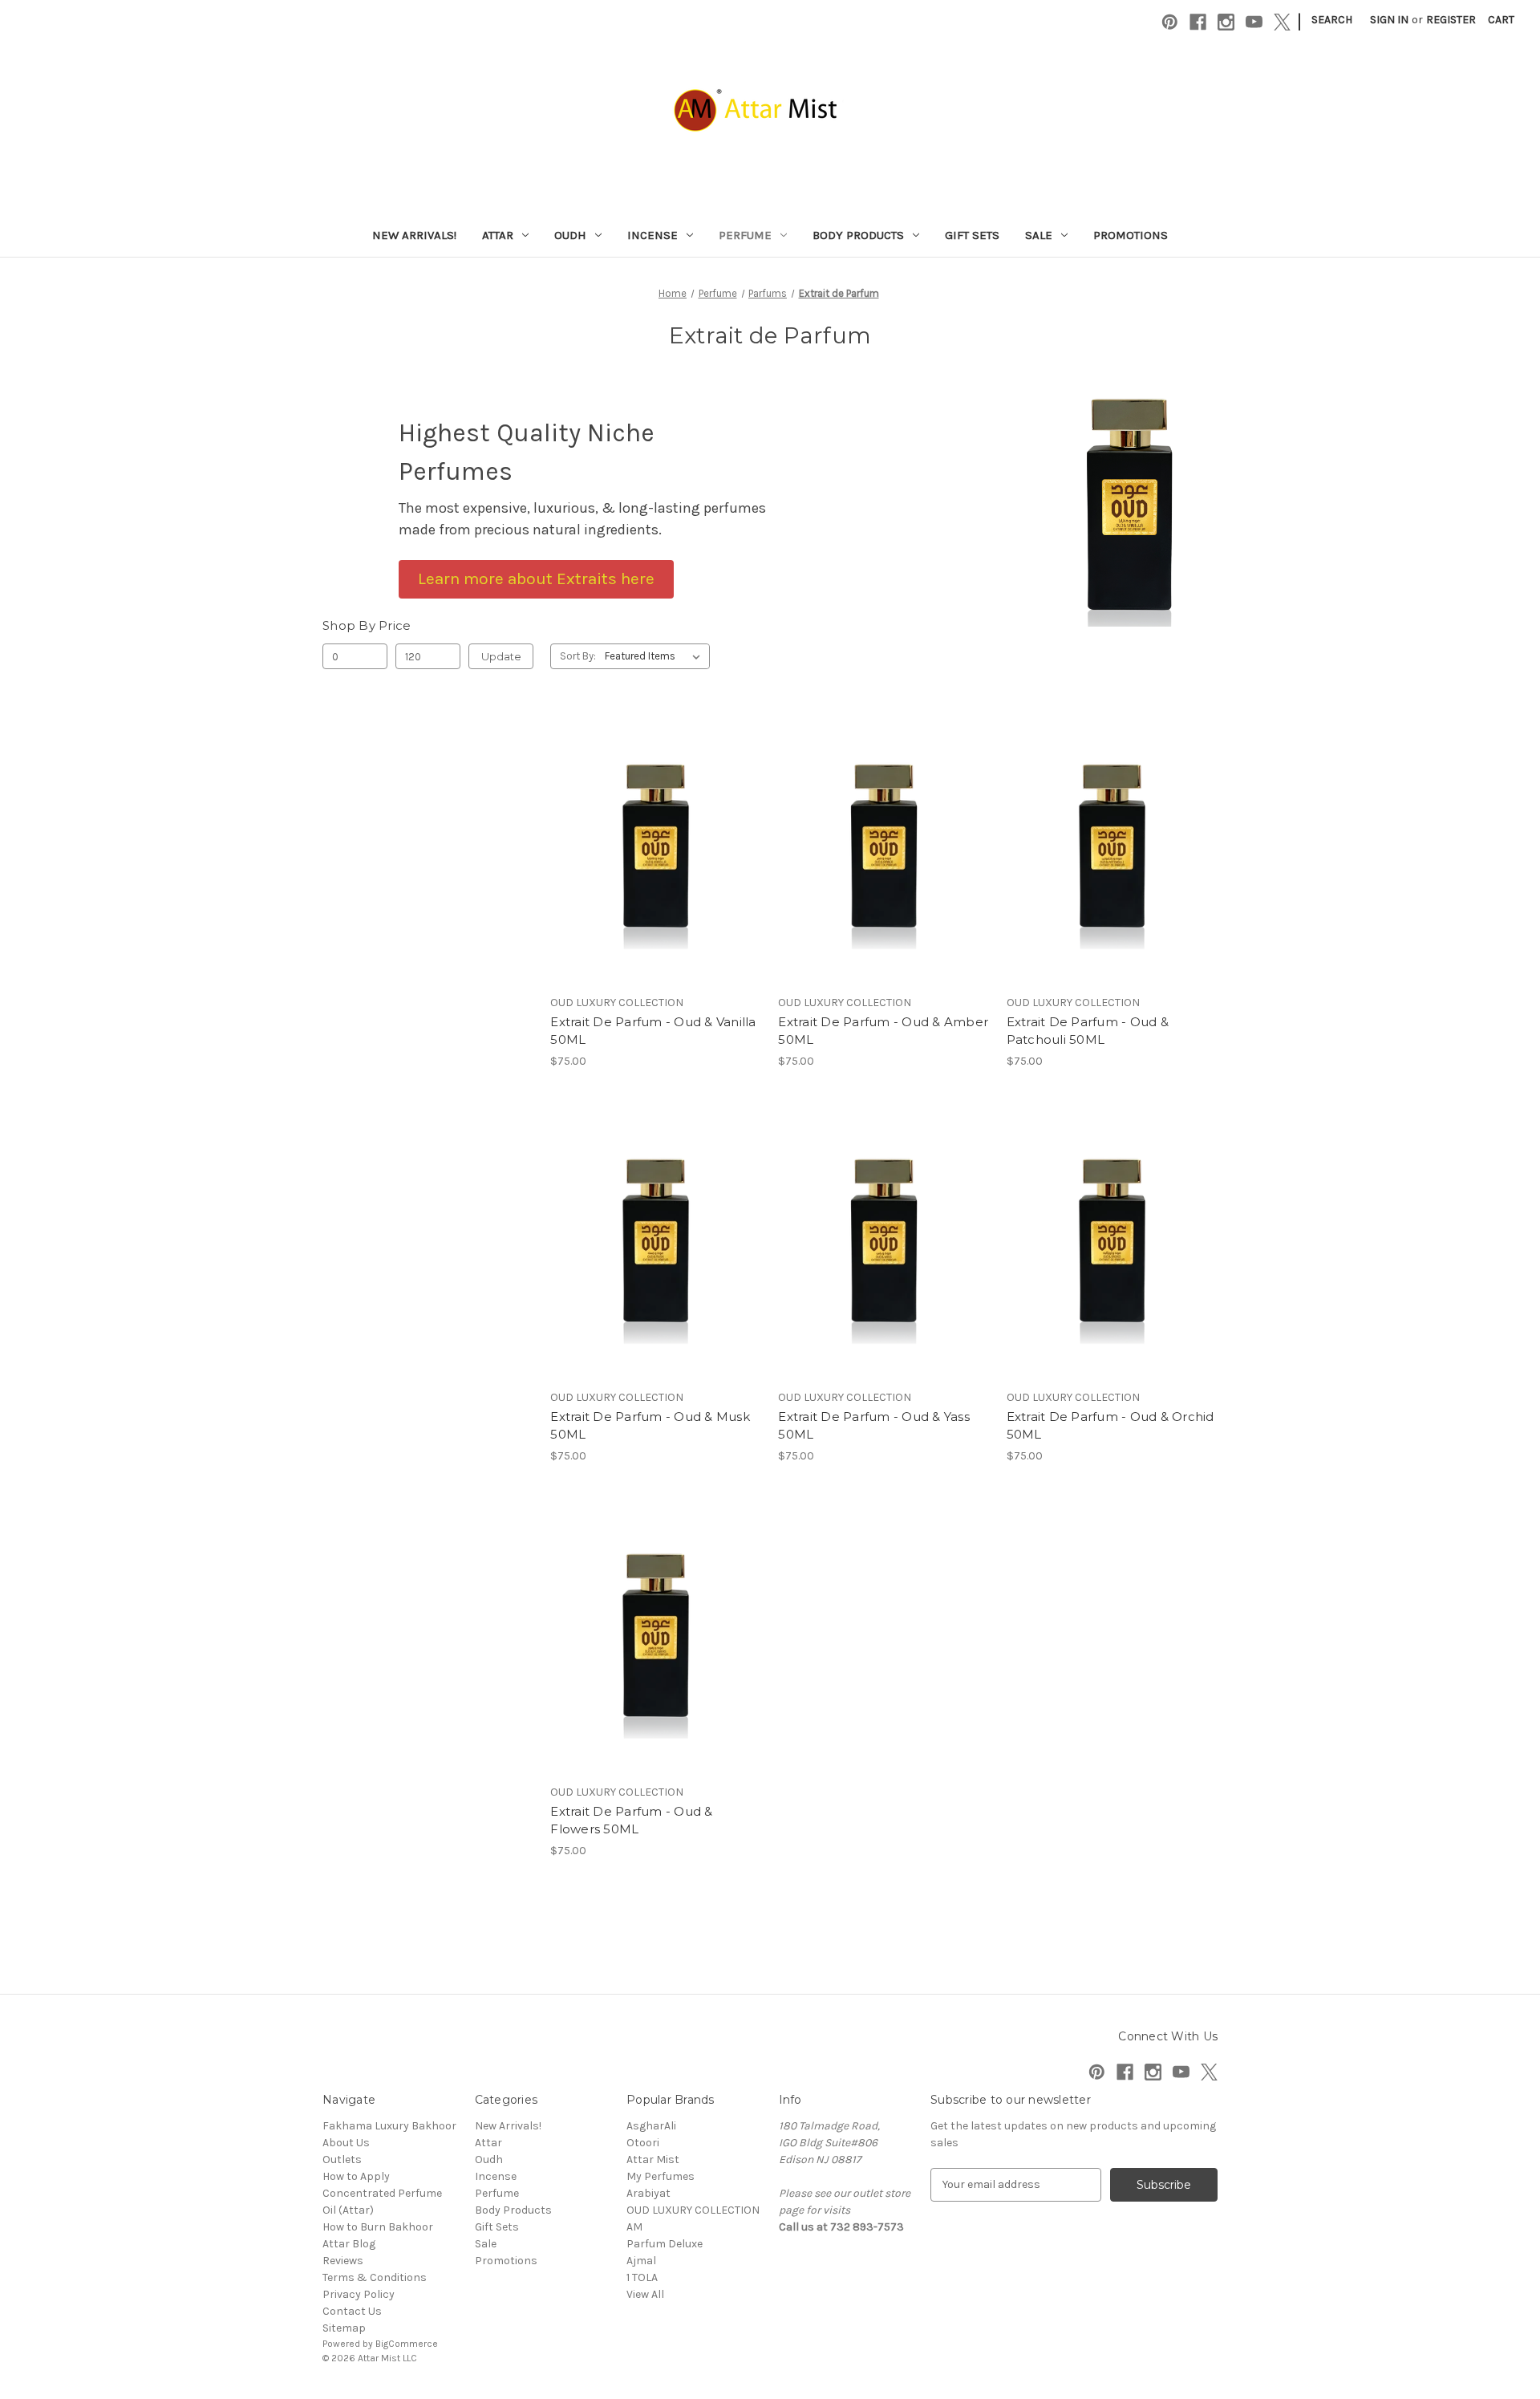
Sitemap (344, 2328)
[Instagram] (1226, 22)
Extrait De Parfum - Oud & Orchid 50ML (1110, 1426)
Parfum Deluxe (665, 2244)
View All (645, 2294)
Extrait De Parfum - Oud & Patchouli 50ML (1088, 1031)
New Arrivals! (414, 235)
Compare (650, 847)
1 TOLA (642, 2277)
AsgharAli (651, 2126)
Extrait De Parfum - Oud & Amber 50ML (883, 1031)
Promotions (1131, 235)
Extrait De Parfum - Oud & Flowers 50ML (631, 1821)
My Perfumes (661, 2176)
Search (1332, 20)
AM (634, 2227)
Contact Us (352, 2311)
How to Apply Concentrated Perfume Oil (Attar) (382, 2193)
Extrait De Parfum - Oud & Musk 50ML (650, 1426)
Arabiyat (648, 2193)
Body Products (858, 235)
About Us (346, 2143)
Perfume (745, 235)
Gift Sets (972, 235)
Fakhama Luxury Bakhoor (389, 2126)
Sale (1039, 235)
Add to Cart (656, 875)
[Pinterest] (1170, 22)
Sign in (1389, 20)
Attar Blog (349, 2244)
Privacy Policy (359, 2294)
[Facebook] (1198, 22)
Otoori (643, 2143)
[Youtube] (1254, 22)
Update (501, 656)
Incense (652, 235)
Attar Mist (653, 2160)
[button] (536, 579)
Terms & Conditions (375, 2277)
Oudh (570, 235)
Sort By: (578, 656)
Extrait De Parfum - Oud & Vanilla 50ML (653, 1031)
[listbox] (656, 656)
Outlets (342, 2160)
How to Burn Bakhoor (378, 2227)
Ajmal (641, 2261)
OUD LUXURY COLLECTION (693, 2210)
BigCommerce (407, 2344)
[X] (1282, 22)
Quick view (653, 818)
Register (1451, 20)
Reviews (343, 2261)
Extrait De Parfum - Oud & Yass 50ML (874, 1426)
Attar (498, 235)
